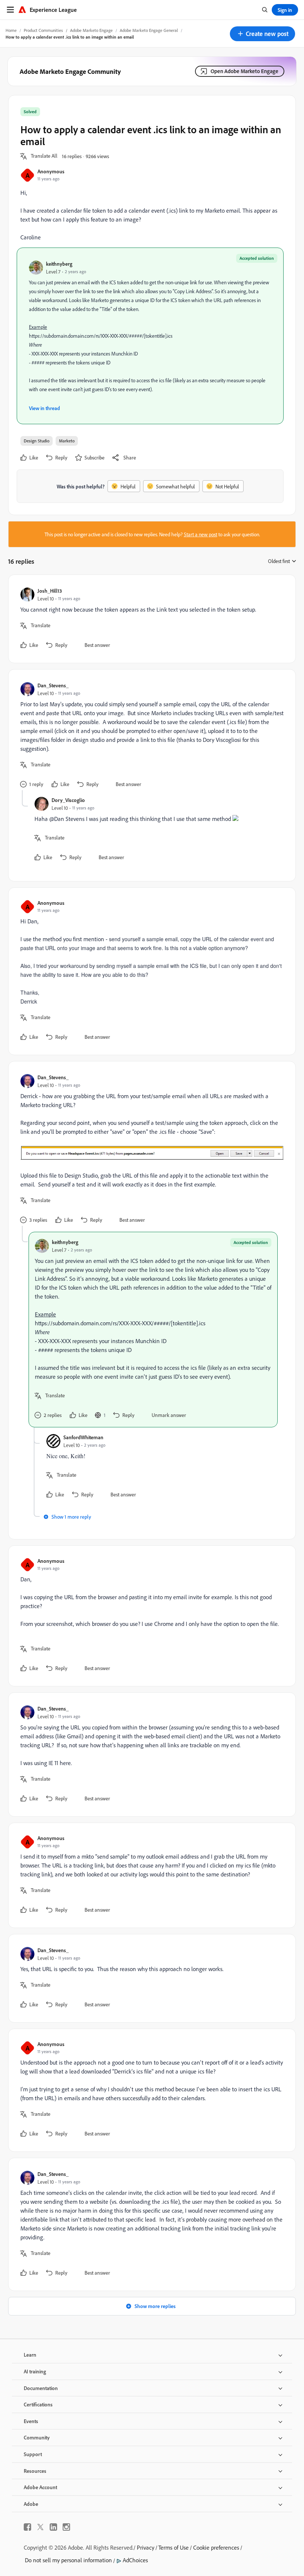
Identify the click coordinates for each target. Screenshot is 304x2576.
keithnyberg (59, 264)
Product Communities (43, 30)
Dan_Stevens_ (53, 685)
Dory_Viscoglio (68, 800)
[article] (150, 619)
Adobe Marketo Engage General (149, 30)
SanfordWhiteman (83, 1437)
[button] (262, 34)
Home (11, 30)
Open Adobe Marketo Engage (244, 71)
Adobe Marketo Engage (91, 30)
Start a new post (201, 534)
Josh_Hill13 (50, 591)
